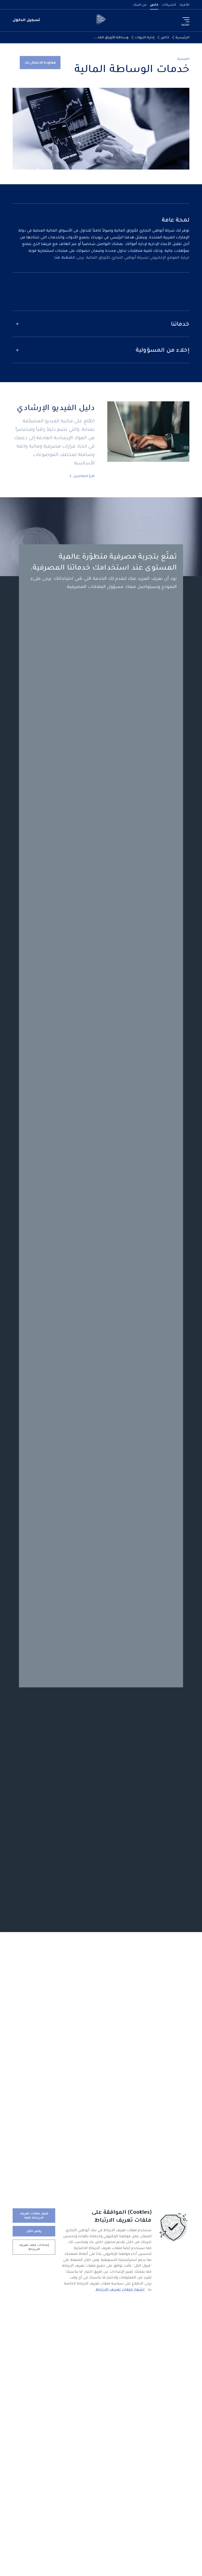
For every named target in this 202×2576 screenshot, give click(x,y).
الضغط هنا (65, 257)
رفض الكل (34, 2231)
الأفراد (184, 5)
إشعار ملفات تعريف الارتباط (120, 2289)
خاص (154, 5)
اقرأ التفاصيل (84, 476)
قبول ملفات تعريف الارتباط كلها (34, 2215)
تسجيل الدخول (26, 20)
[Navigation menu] (186, 20)
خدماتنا (180, 324)
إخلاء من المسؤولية (163, 350)
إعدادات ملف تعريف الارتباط (34, 2247)
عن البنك (140, 5)
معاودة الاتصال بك (40, 62)
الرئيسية (182, 37)
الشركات (169, 5)
